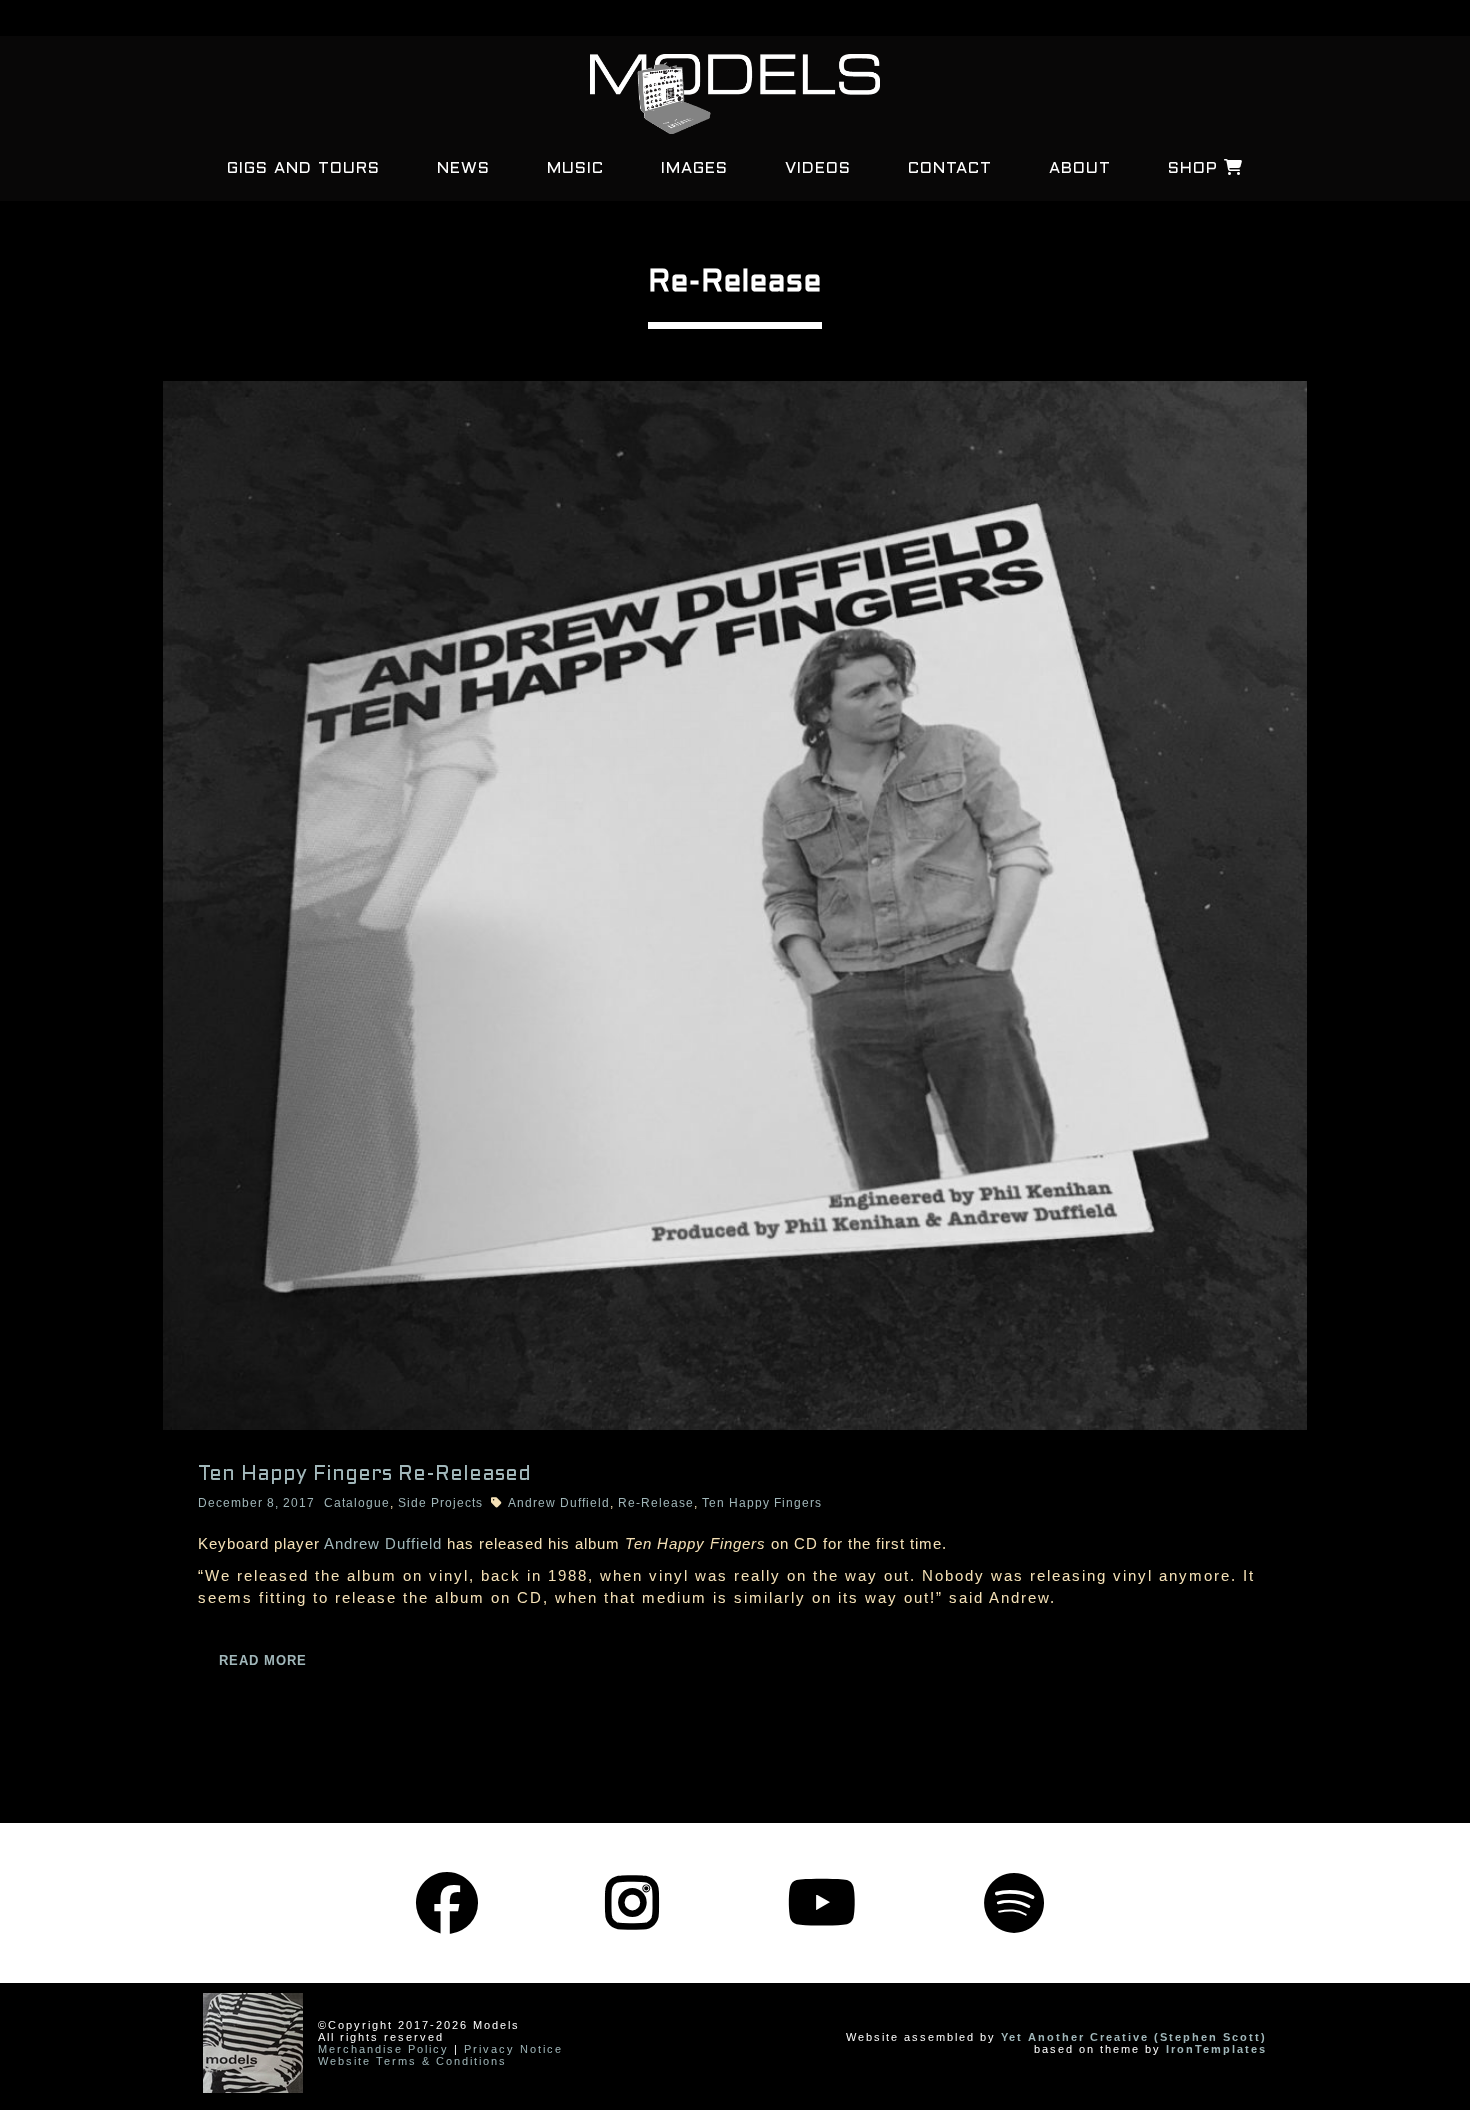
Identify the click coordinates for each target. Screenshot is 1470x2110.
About (1080, 168)
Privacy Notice (513, 2049)
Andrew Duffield (559, 1503)
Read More (263, 1660)
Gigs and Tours (303, 168)
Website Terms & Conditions (412, 2061)
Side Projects (440, 1503)
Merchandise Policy (383, 2049)
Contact (950, 168)
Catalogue (357, 1503)
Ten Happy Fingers (762, 1503)
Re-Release (656, 1503)
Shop (1196, 168)
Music (575, 168)
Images (694, 168)
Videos (818, 168)
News (463, 168)
